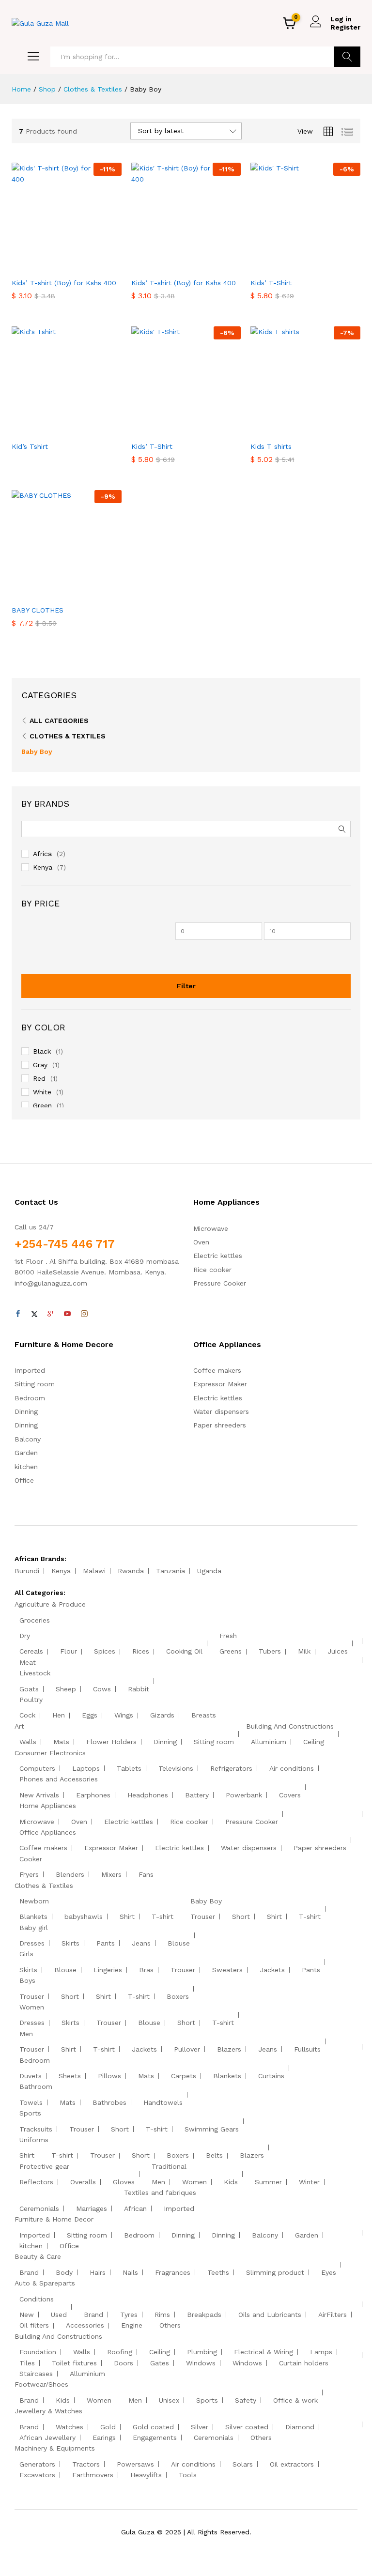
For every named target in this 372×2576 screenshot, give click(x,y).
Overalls (83, 2182)
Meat (28, 1662)
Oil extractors (292, 2464)
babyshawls (84, 1917)
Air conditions (292, 1768)
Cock (27, 1715)
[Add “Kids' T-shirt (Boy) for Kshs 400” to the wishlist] (87, 267)
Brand (29, 2272)
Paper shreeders (220, 1425)
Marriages (92, 2208)
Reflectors (36, 2182)
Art (19, 1726)
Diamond (300, 2427)
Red (39, 1078)
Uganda (209, 1571)
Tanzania (170, 1571)
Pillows (109, 2076)
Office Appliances (48, 1832)
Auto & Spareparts (45, 2283)
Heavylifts (146, 2475)
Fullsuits (307, 2049)
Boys (27, 1980)
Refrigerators (231, 1768)
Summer (268, 2182)
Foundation (38, 2352)
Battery (197, 1795)
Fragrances (173, 2272)
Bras (146, 1970)
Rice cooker (212, 1270)
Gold (108, 2427)
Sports (30, 2113)
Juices (338, 1651)
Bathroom (36, 2086)
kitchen (26, 1467)
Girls (26, 1954)
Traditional (169, 2166)
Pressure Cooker (220, 1283)
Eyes (329, 2272)
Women (32, 2007)
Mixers (111, 1874)
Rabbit (139, 1689)
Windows (201, 2363)
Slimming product (275, 2272)
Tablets (129, 1768)
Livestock (35, 1673)
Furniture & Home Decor (54, 2219)
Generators (37, 2464)
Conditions (37, 2299)
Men (26, 2034)
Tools (188, 2475)
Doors (124, 2363)
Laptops (86, 1768)
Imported (30, 1370)
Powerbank (244, 1795)
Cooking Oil (184, 1651)
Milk (304, 1651)
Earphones (93, 1795)
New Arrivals (39, 1795)
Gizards (162, 1715)
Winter (309, 2182)
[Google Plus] (51, 1314)
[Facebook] (18, 1314)
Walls (28, 1742)
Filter (186, 986)
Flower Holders (111, 1742)
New (27, 2315)
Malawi (94, 1571)
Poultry (31, 1700)
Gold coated (153, 2427)
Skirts (70, 1943)
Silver (200, 2427)
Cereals (31, 1651)
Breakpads (204, 2315)
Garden (26, 1453)
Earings (104, 2438)
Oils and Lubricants (270, 2315)
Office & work (295, 2400)
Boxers (178, 1996)
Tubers (270, 1651)
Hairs (98, 2272)
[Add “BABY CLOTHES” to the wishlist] (87, 594)
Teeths (218, 2272)
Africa (42, 854)
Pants (106, 1943)
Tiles (27, 2363)
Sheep (66, 1689)
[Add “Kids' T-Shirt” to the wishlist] (326, 267)
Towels (31, 2102)
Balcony (28, 1439)
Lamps (321, 2352)
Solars (243, 2464)
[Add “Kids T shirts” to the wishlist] (326, 430)
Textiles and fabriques (160, 2193)
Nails (130, 2272)
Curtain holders (304, 2363)
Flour (69, 1651)
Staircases (36, 2374)
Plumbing (202, 2352)
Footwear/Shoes (41, 2384)
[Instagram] (84, 1314)
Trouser (203, 1917)
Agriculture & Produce (50, 1604)
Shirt (127, 1917)
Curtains (271, 2076)
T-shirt (163, 1917)
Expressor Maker (220, 1384)
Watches (70, 2427)
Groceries (35, 1620)
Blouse (179, 1943)
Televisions (176, 1768)
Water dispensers (221, 1411)
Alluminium (269, 1742)
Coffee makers (217, 1370)
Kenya (43, 867)
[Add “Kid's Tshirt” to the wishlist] (87, 430)
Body (64, 2272)
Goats (29, 1689)
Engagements (155, 2438)
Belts (214, 2155)
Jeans (141, 1943)
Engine (132, 2325)
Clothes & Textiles (68, 736)
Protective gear (44, 2166)
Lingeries (108, 1970)
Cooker (31, 1859)
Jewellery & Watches (48, 2411)
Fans (146, 1874)
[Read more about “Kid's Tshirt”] (43, 430)
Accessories (85, 2325)
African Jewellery (47, 2438)
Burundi (27, 1571)
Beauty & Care (38, 2256)
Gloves (124, 2182)
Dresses (32, 1943)
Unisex (169, 2400)
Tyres (129, 2315)
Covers (290, 1795)
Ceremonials (39, 2208)
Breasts (204, 1715)
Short (241, 1917)
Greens (231, 1651)
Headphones (148, 1795)
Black (42, 1051)
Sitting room (35, 1384)
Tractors (86, 2464)
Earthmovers (93, 2475)
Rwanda (131, 1571)
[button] (43, 267)
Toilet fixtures (74, 2363)
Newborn (34, 1901)
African (135, 2208)
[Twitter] (34, 1314)
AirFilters (333, 2315)
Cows (102, 1689)
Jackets (272, 1970)
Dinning (26, 1411)
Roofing (120, 2352)
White (42, 1092)
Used (59, 2315)
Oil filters (34, 2325)
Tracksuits (36, 2129)
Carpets (184, 2076)
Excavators (37, 2475)
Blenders (70, 1874)
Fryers (29, 1874)
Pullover (187, 2049)
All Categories (59, 721)
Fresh (228, 1636)
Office (24, 1480)
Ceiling (314, 1742)
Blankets (33, 1917)
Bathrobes (109, 2102)
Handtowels (163, 2102)
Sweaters (227, 1970)
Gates (160, 2363)
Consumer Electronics (50, 1753)
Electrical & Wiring (263, 2352)
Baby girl (34, 1928)
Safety (246, 2400)
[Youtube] (67, 1314)
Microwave (211, 1228)
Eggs (90, 1715)
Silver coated (247, 2427)
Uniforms (34, 2140)
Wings (124, 1715)
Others (170, 2325)
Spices (105, 1651)
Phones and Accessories (59, 1779)
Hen (59, 1715)
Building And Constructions (290, 1726)
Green (42, 1105)
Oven (201, 1242)
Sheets (70, 2076)
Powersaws (135, 2464)
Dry (25, 1636)
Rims (162, 2315)
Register (345, 27)
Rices (141, 1651)
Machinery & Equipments (55, 2448)
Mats (61, 1742)
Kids (231, 2182)
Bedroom (30, 1398)
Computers (37, 1768)
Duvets (31, 2076)
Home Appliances (48, 1806)
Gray (40, 1065)
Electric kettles (218, 1256)
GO (347, 57)
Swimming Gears (212, 2129)
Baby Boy (37, 751)
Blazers (229, 2049)
